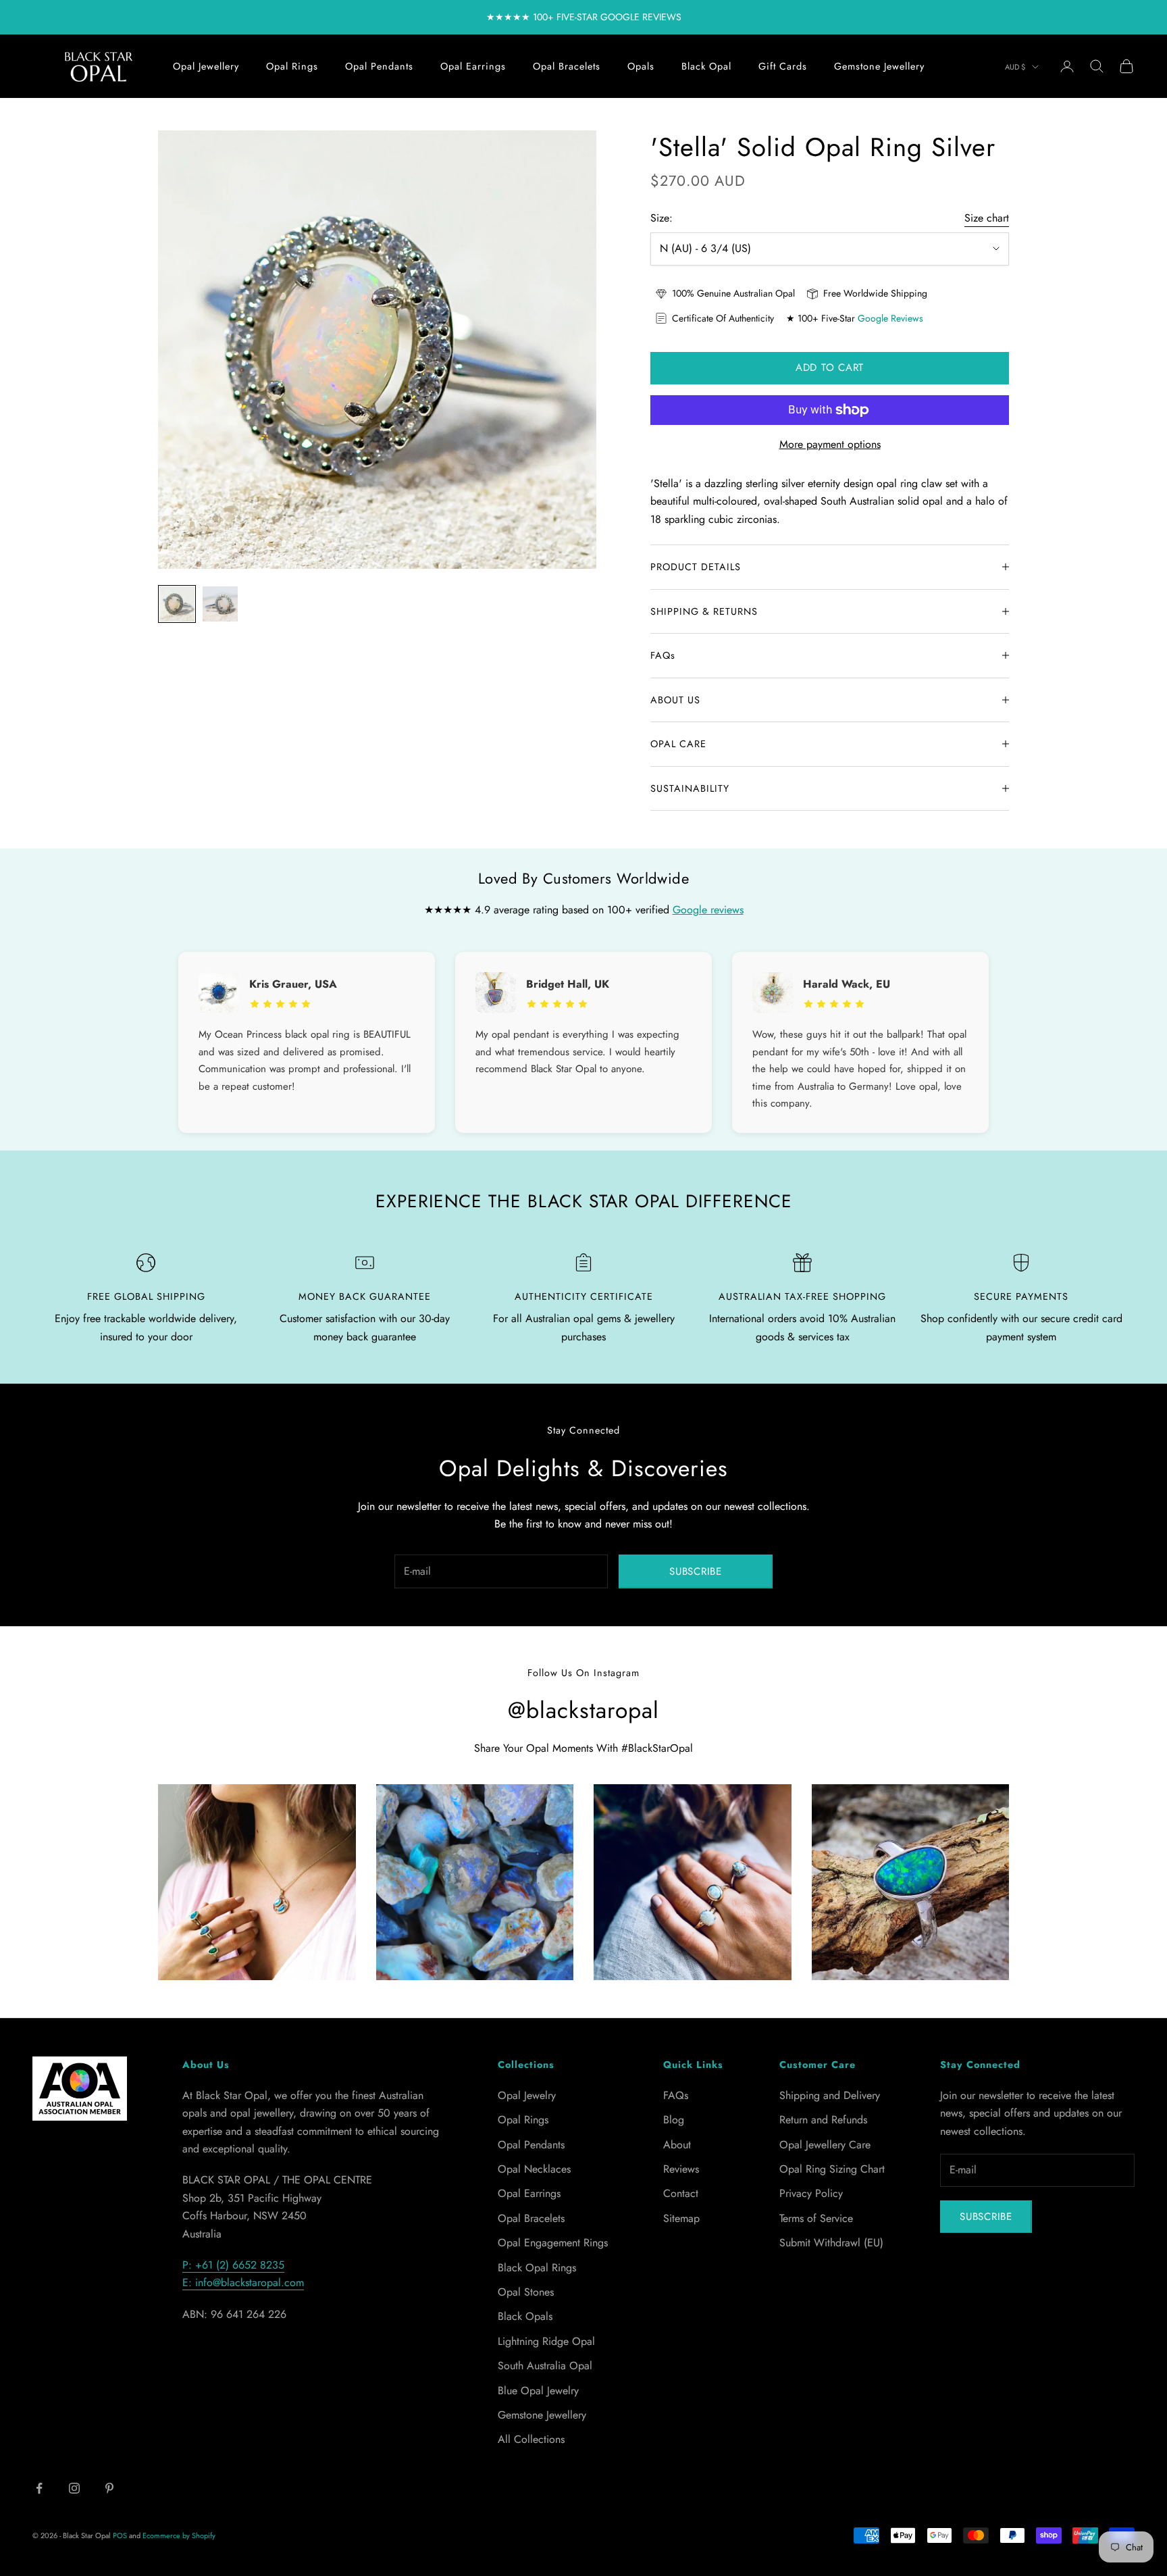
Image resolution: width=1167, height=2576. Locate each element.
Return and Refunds (823, 2120)
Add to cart (830, 368)
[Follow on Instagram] (74, 2488)
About (677, 2145)
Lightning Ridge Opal (546, 2341)
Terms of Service (816, 2218)
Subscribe (696, 1571)
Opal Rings (292, 66)
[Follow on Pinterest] (109, 2488)
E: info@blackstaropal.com (243, 2282)
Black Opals (525, 2316)
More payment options (830, 444)
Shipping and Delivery (830, 2095)
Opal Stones (526, 2292)
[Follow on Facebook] (39, 2488)
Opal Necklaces (534, 2169)
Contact (681, 2193)
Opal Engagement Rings (553, 2243)
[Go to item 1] (177, 604)
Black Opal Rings (537, 2268)
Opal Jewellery (206, 66)
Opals (641, 66)
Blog (674, 2120)
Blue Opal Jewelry (538, 2391)
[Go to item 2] (220, 604)
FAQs (676, 2095)
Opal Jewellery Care (825, 2145)
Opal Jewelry (527, 2095)
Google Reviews (890, 318)
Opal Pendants (379, 66)
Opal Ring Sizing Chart (832, 2169)
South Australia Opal (545, 2366)
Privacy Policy (811, 2193)
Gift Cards (783, 66)
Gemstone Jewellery (879, 66)
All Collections (531, 2439)
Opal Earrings (473, 66)
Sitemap (681, 2218)
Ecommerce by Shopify (179, 2535)
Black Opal (706, 66)
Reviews (681, 2169)
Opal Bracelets (567, 66)
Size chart (987, 218)
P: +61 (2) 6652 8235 (233, 2265)
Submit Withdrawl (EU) (831, 2243)
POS (120, 2535)
